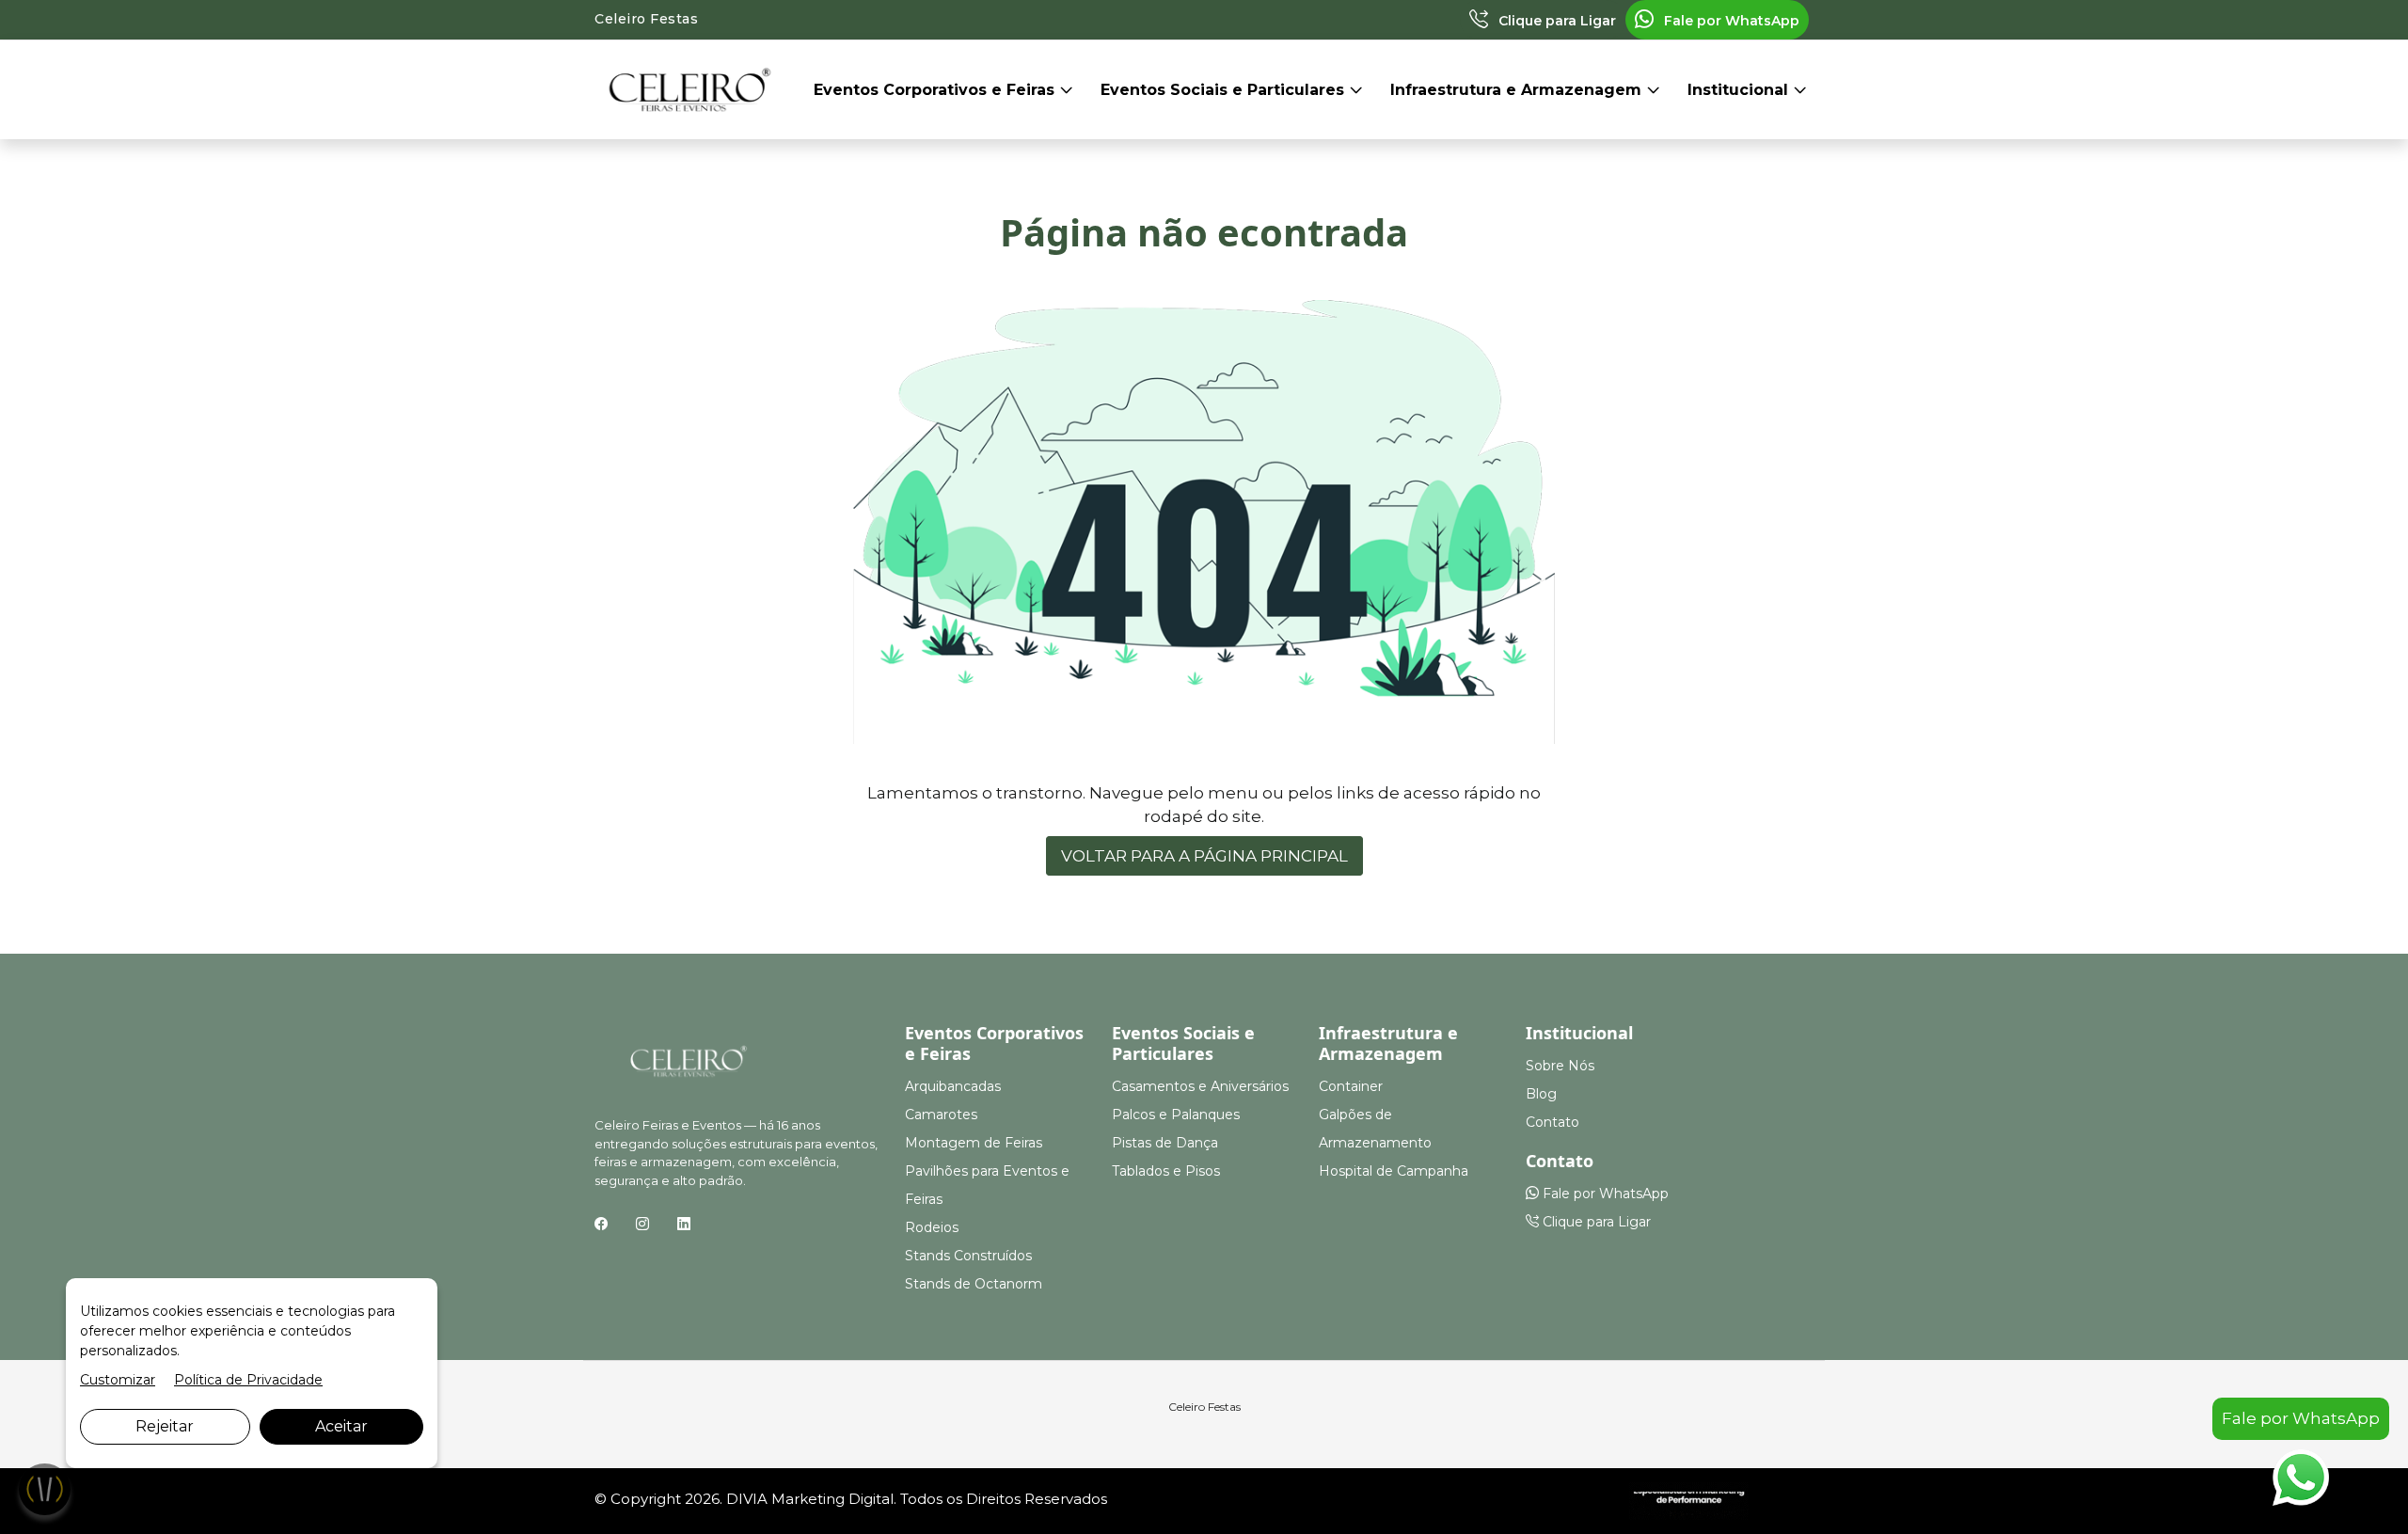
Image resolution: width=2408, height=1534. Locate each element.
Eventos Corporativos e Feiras (936, 90)
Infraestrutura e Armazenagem (1518, 90)
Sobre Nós (1560, 1066)
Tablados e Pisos (1166, 1171)
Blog (1541, 1094)
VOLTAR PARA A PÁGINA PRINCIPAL (1204, 856)
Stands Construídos (968, 1256)
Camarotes (941, 1115)
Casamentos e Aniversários (1200, 1086)
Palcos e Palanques (1176, 1115)
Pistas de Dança (1165, 1143)
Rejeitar (165, 1426)
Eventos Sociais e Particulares (1225, 90)
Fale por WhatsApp (1730, 21)
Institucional (1740, 90)
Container (1351, 1086)
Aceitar (341, 1426)
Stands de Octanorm (974, 1284)
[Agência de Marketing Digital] (1689, 1500)
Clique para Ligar (1555, 21)
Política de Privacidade (248, 1380)
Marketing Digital (832, 1499)
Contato (1553, 1122)
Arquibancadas (953, 1086)
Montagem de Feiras (974, 1143)
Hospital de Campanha (1394, 1171)
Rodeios (932, 1227)
